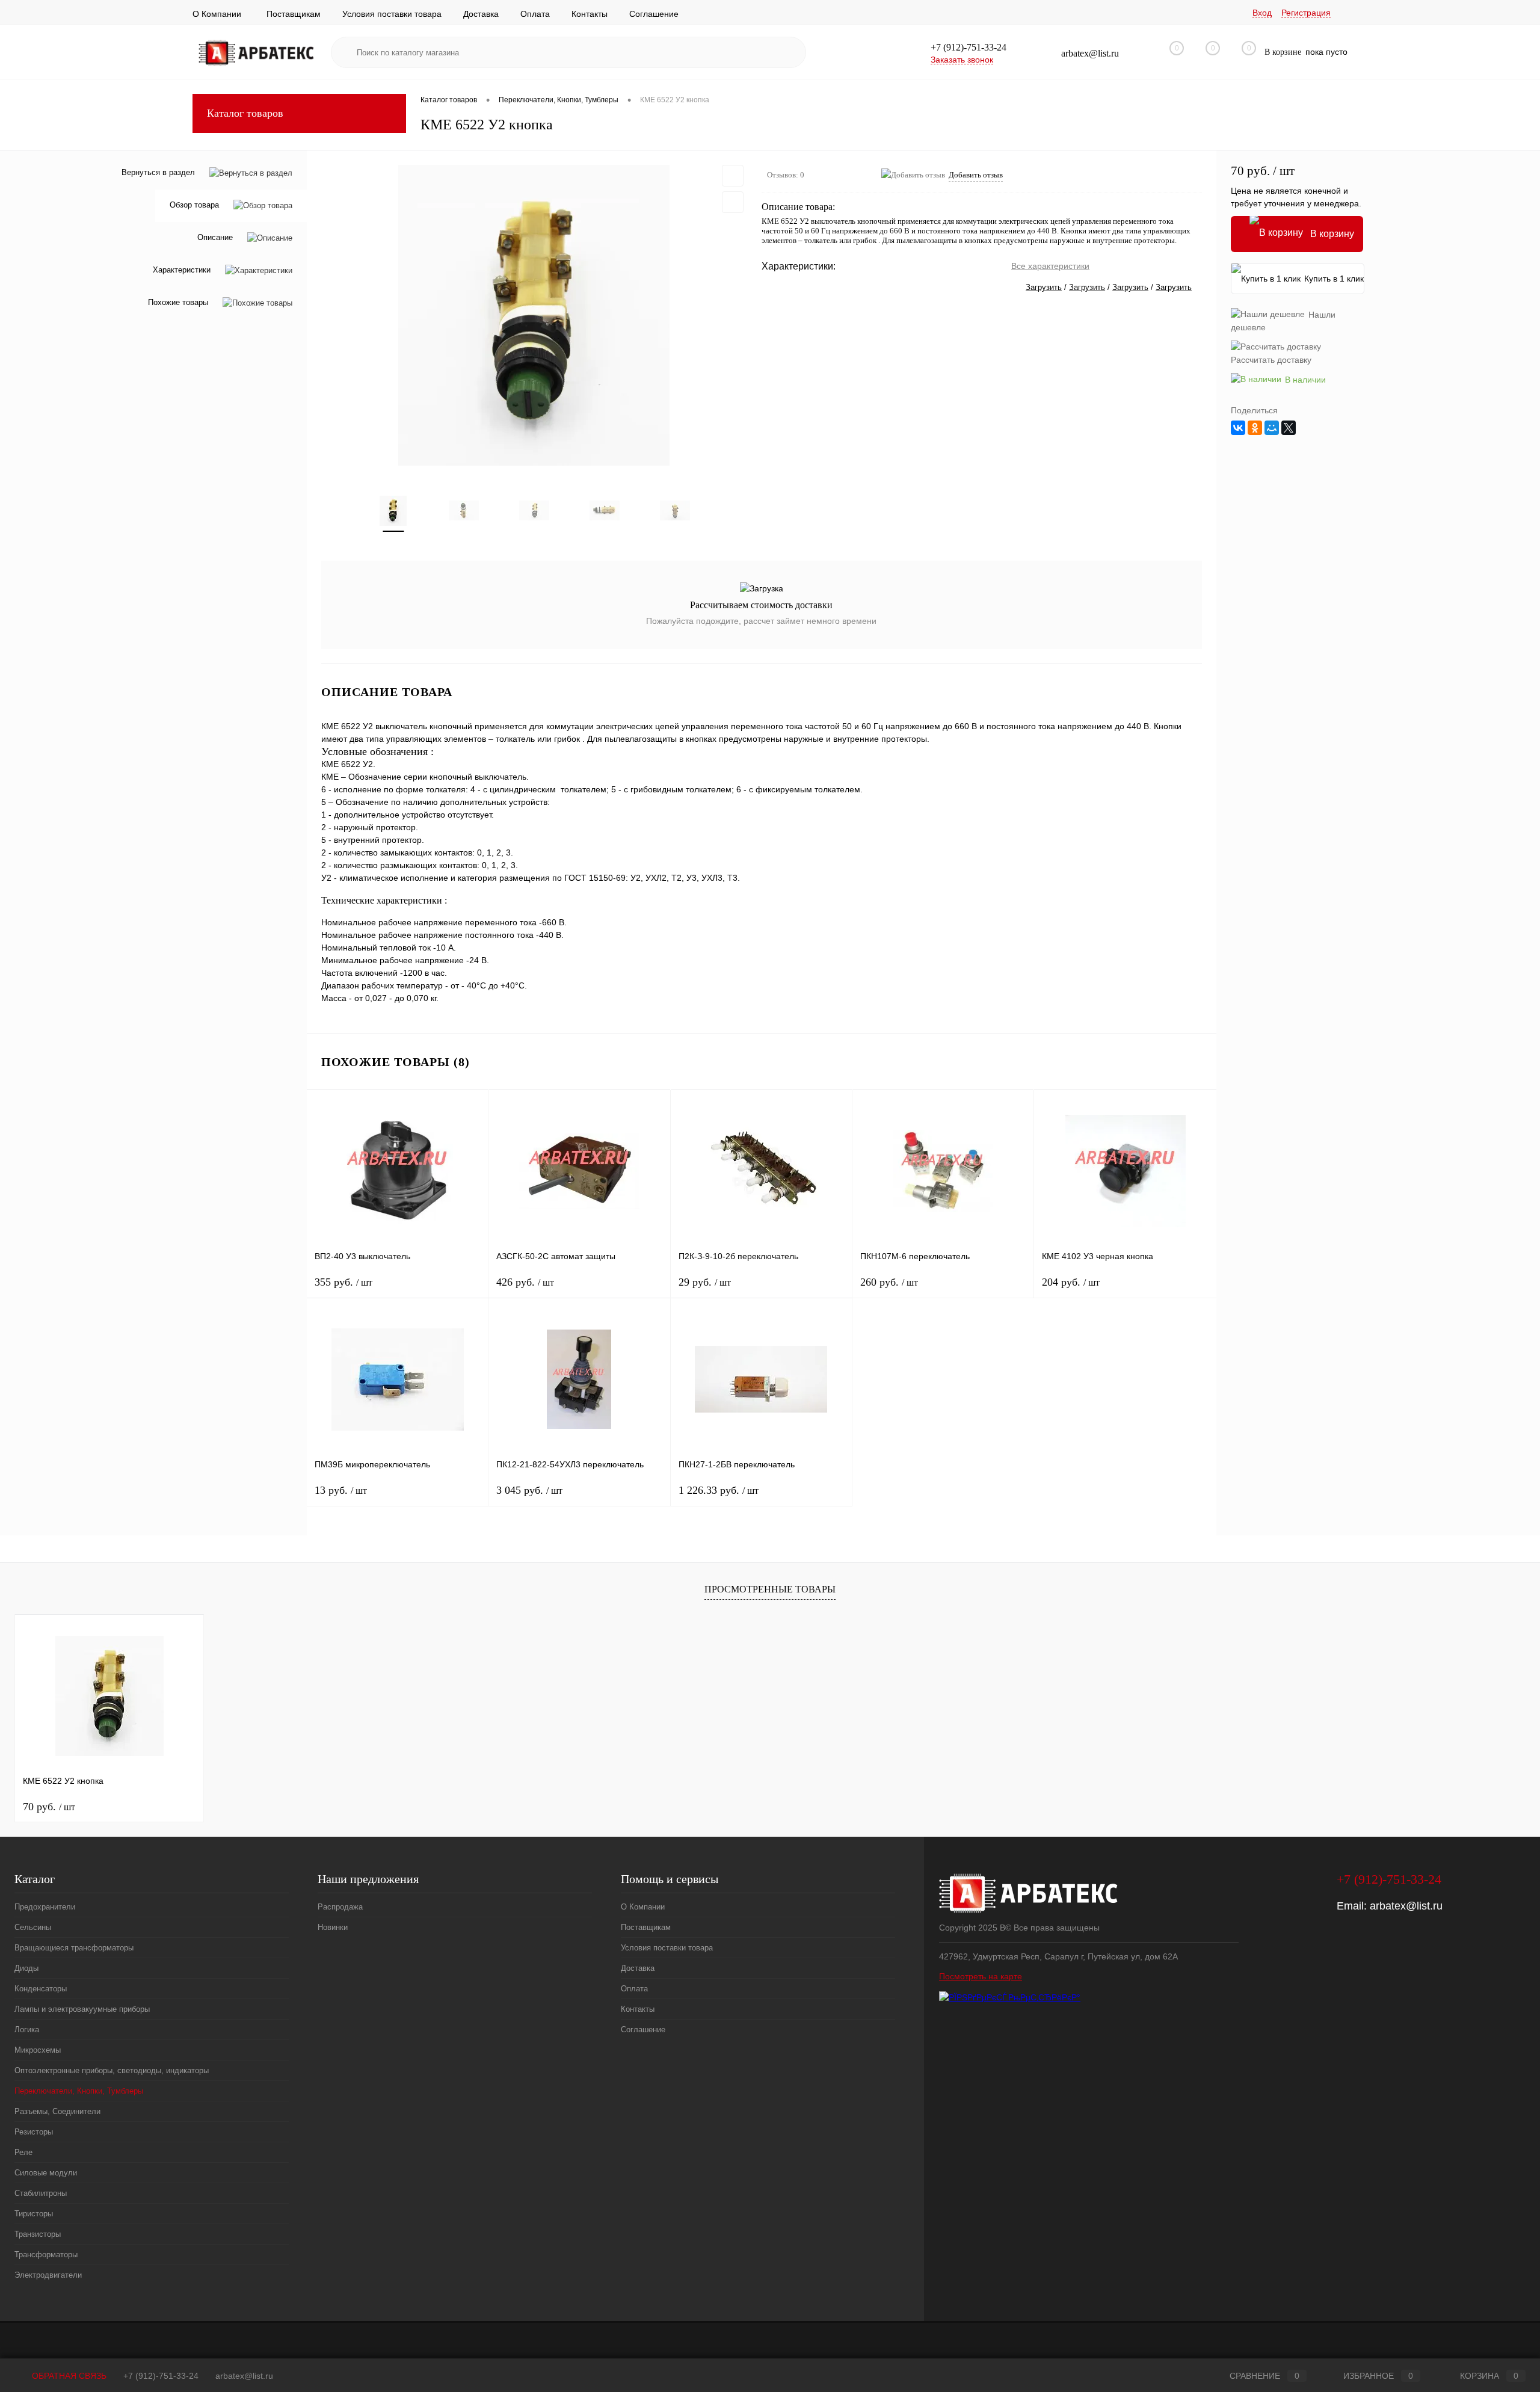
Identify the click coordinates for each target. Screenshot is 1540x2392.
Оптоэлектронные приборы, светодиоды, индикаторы (112, 2070)
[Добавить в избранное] (733, 176)
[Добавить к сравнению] (733, 202)
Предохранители (45, 1907)
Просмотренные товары (770, 1589)
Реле (23, 2152)
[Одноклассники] (1255, 428)
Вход (1262, 13)
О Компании (217, 14)
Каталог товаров (245, 113)
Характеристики (182, 270)
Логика (27, 2030)
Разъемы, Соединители (57, 2111)
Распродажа (340, 1907)
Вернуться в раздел (158, 172)
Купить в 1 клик (1334, 279)
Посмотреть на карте (981, 1976)
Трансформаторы (46, 2255)
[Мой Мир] (1272, 428)
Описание (215, 238)
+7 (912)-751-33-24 (161, 2376)
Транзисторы (38, 2234)
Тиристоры (34, 2214)
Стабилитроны (41, 2193)
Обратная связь (68, 2376)
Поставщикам (294, 14)
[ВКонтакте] (1238, 428)
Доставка (481, 14)
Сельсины (33, 1927)
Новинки (333, 1927)
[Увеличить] (534, 315)
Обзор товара (194, 205)
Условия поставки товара (392, 14)
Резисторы (34, 2132)
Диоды (26, 1968)
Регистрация (1306, 13)
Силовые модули (46, 2173)
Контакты (590, 14)
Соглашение (654, 14)
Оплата (535, 14)
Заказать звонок (962, 60)
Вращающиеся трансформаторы (74, 1948)
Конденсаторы (41, 1989)
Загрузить (1044, 287)
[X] (1289, 428)
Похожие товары (178, 303)
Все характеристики (1050, 266)
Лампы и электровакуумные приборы (82, 2009)
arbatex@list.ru (1406, 1906)
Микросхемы (38, 2050)
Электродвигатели (48, 2275)
